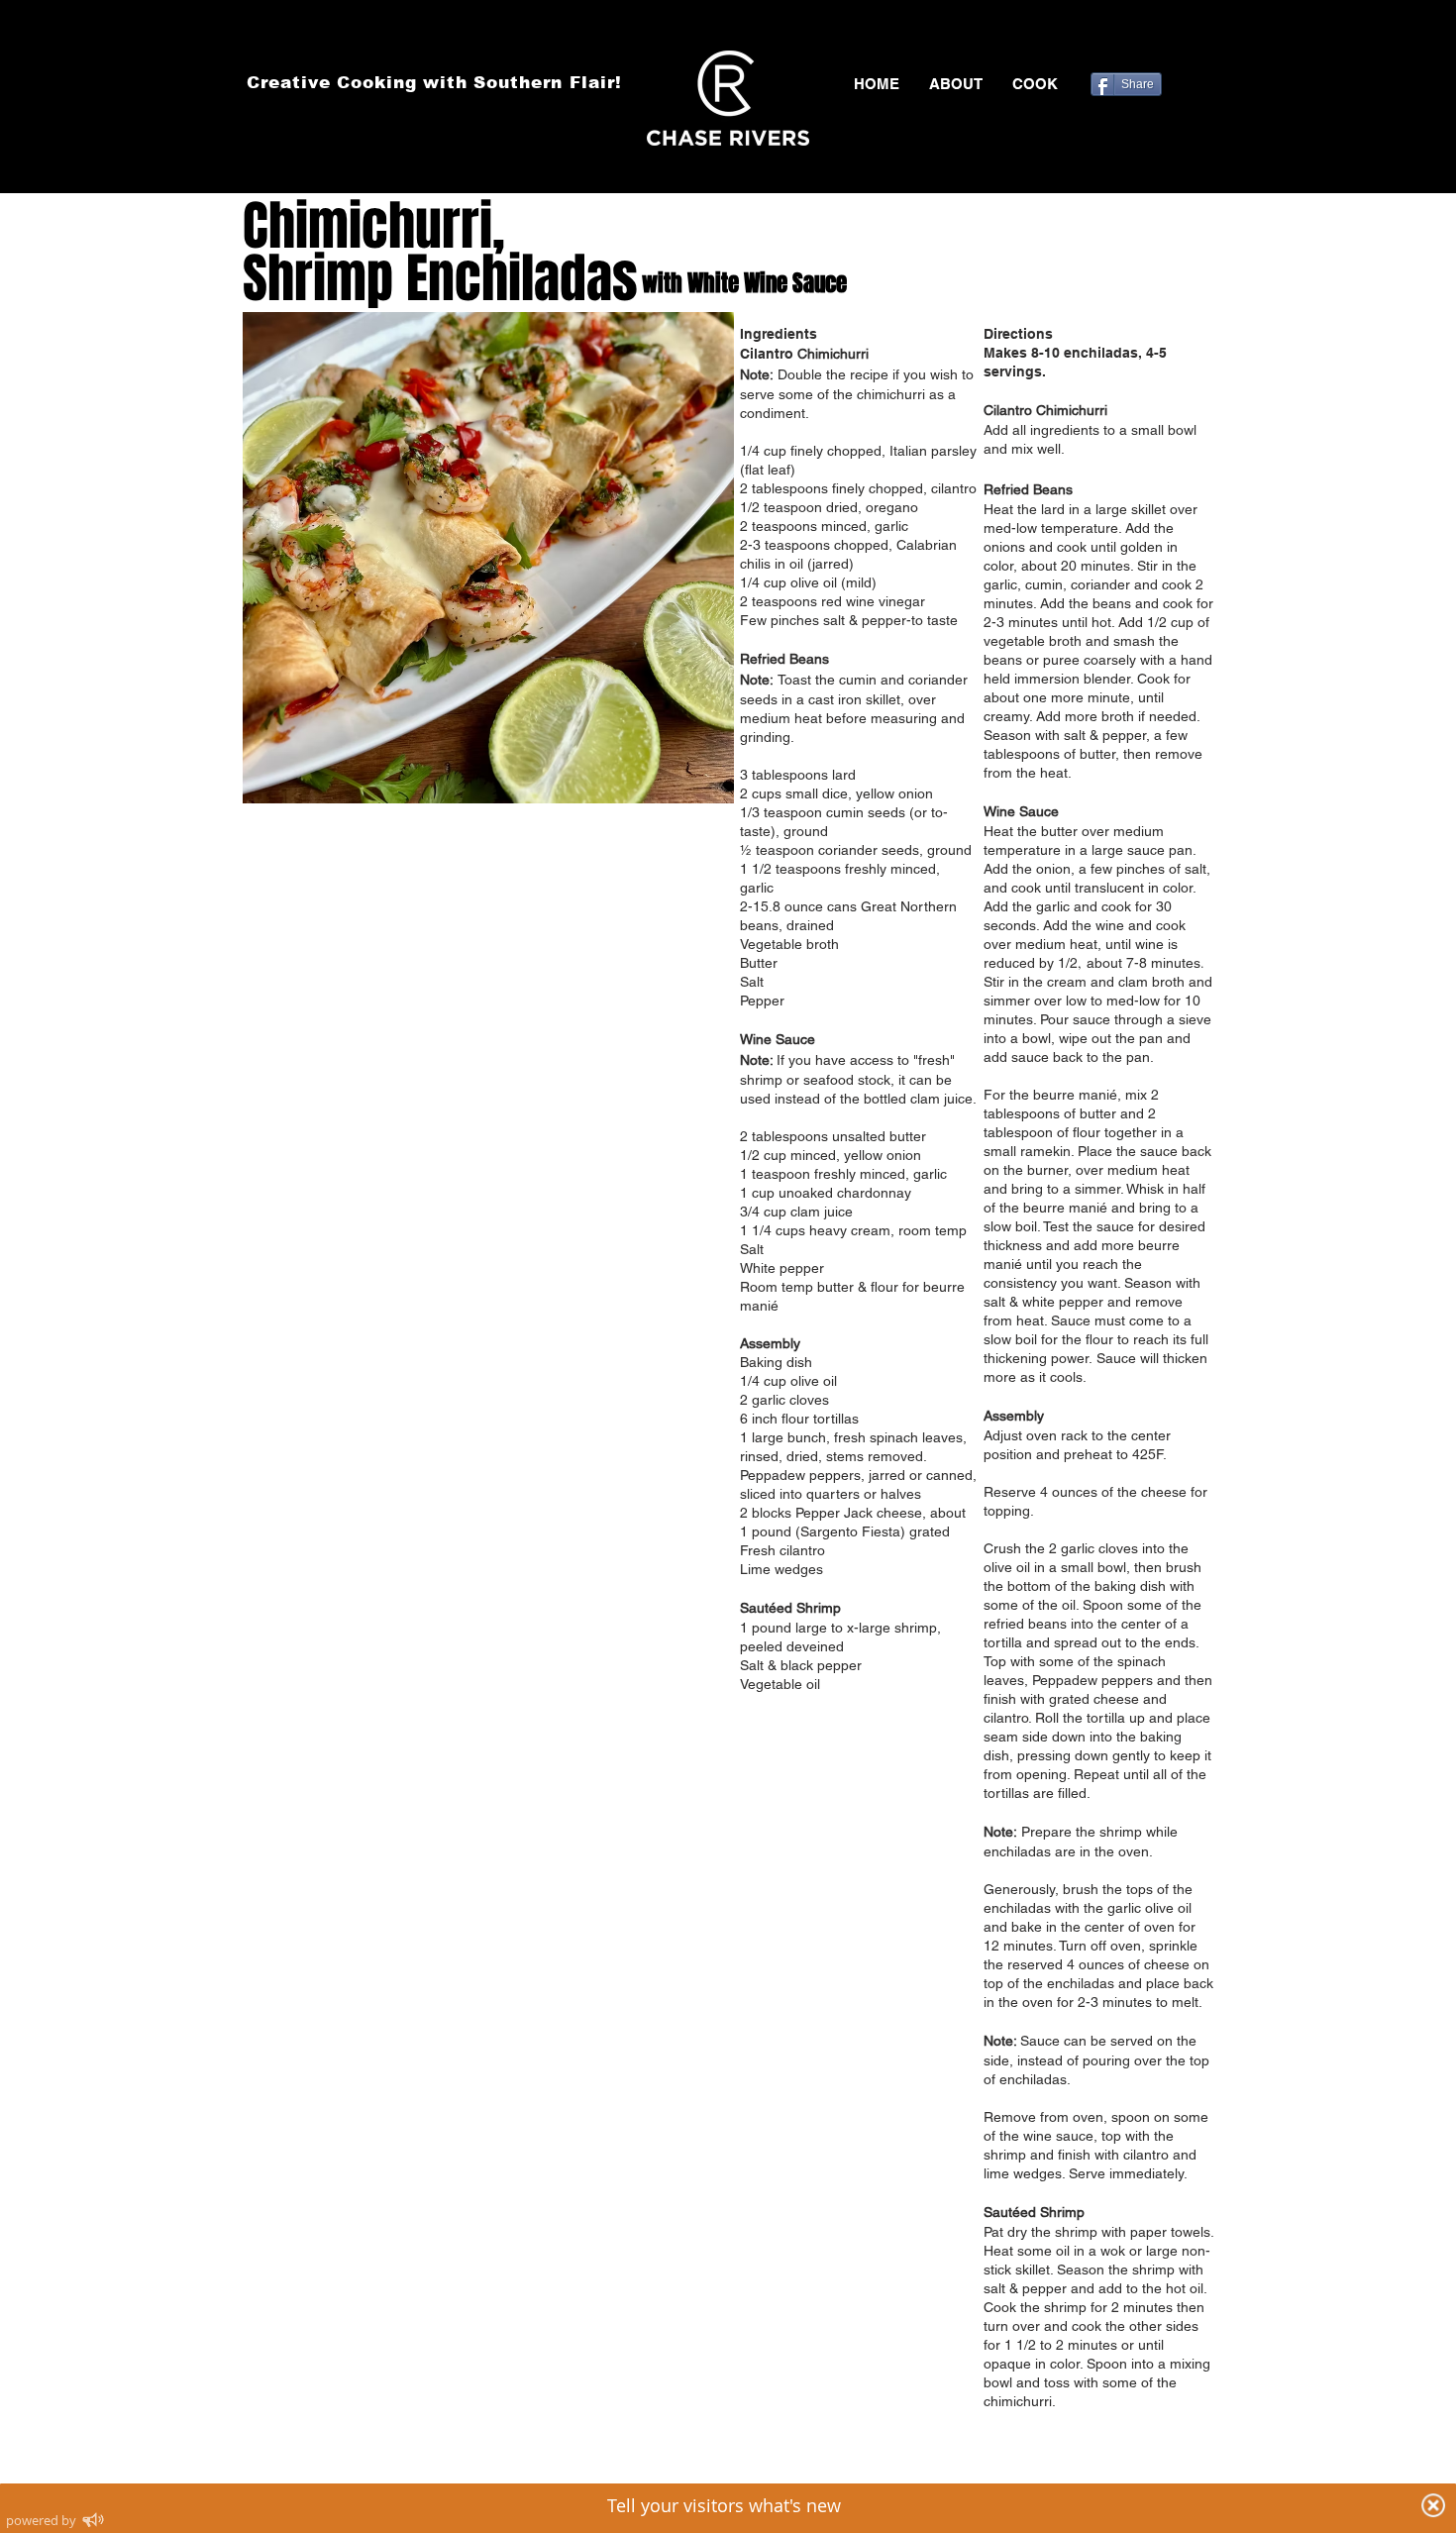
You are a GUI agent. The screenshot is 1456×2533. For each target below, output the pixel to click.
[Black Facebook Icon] (1115, 40)
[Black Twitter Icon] (1144, 40)
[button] (1035, 84)
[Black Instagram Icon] (1201, 40)
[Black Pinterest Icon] (1173, 40)
